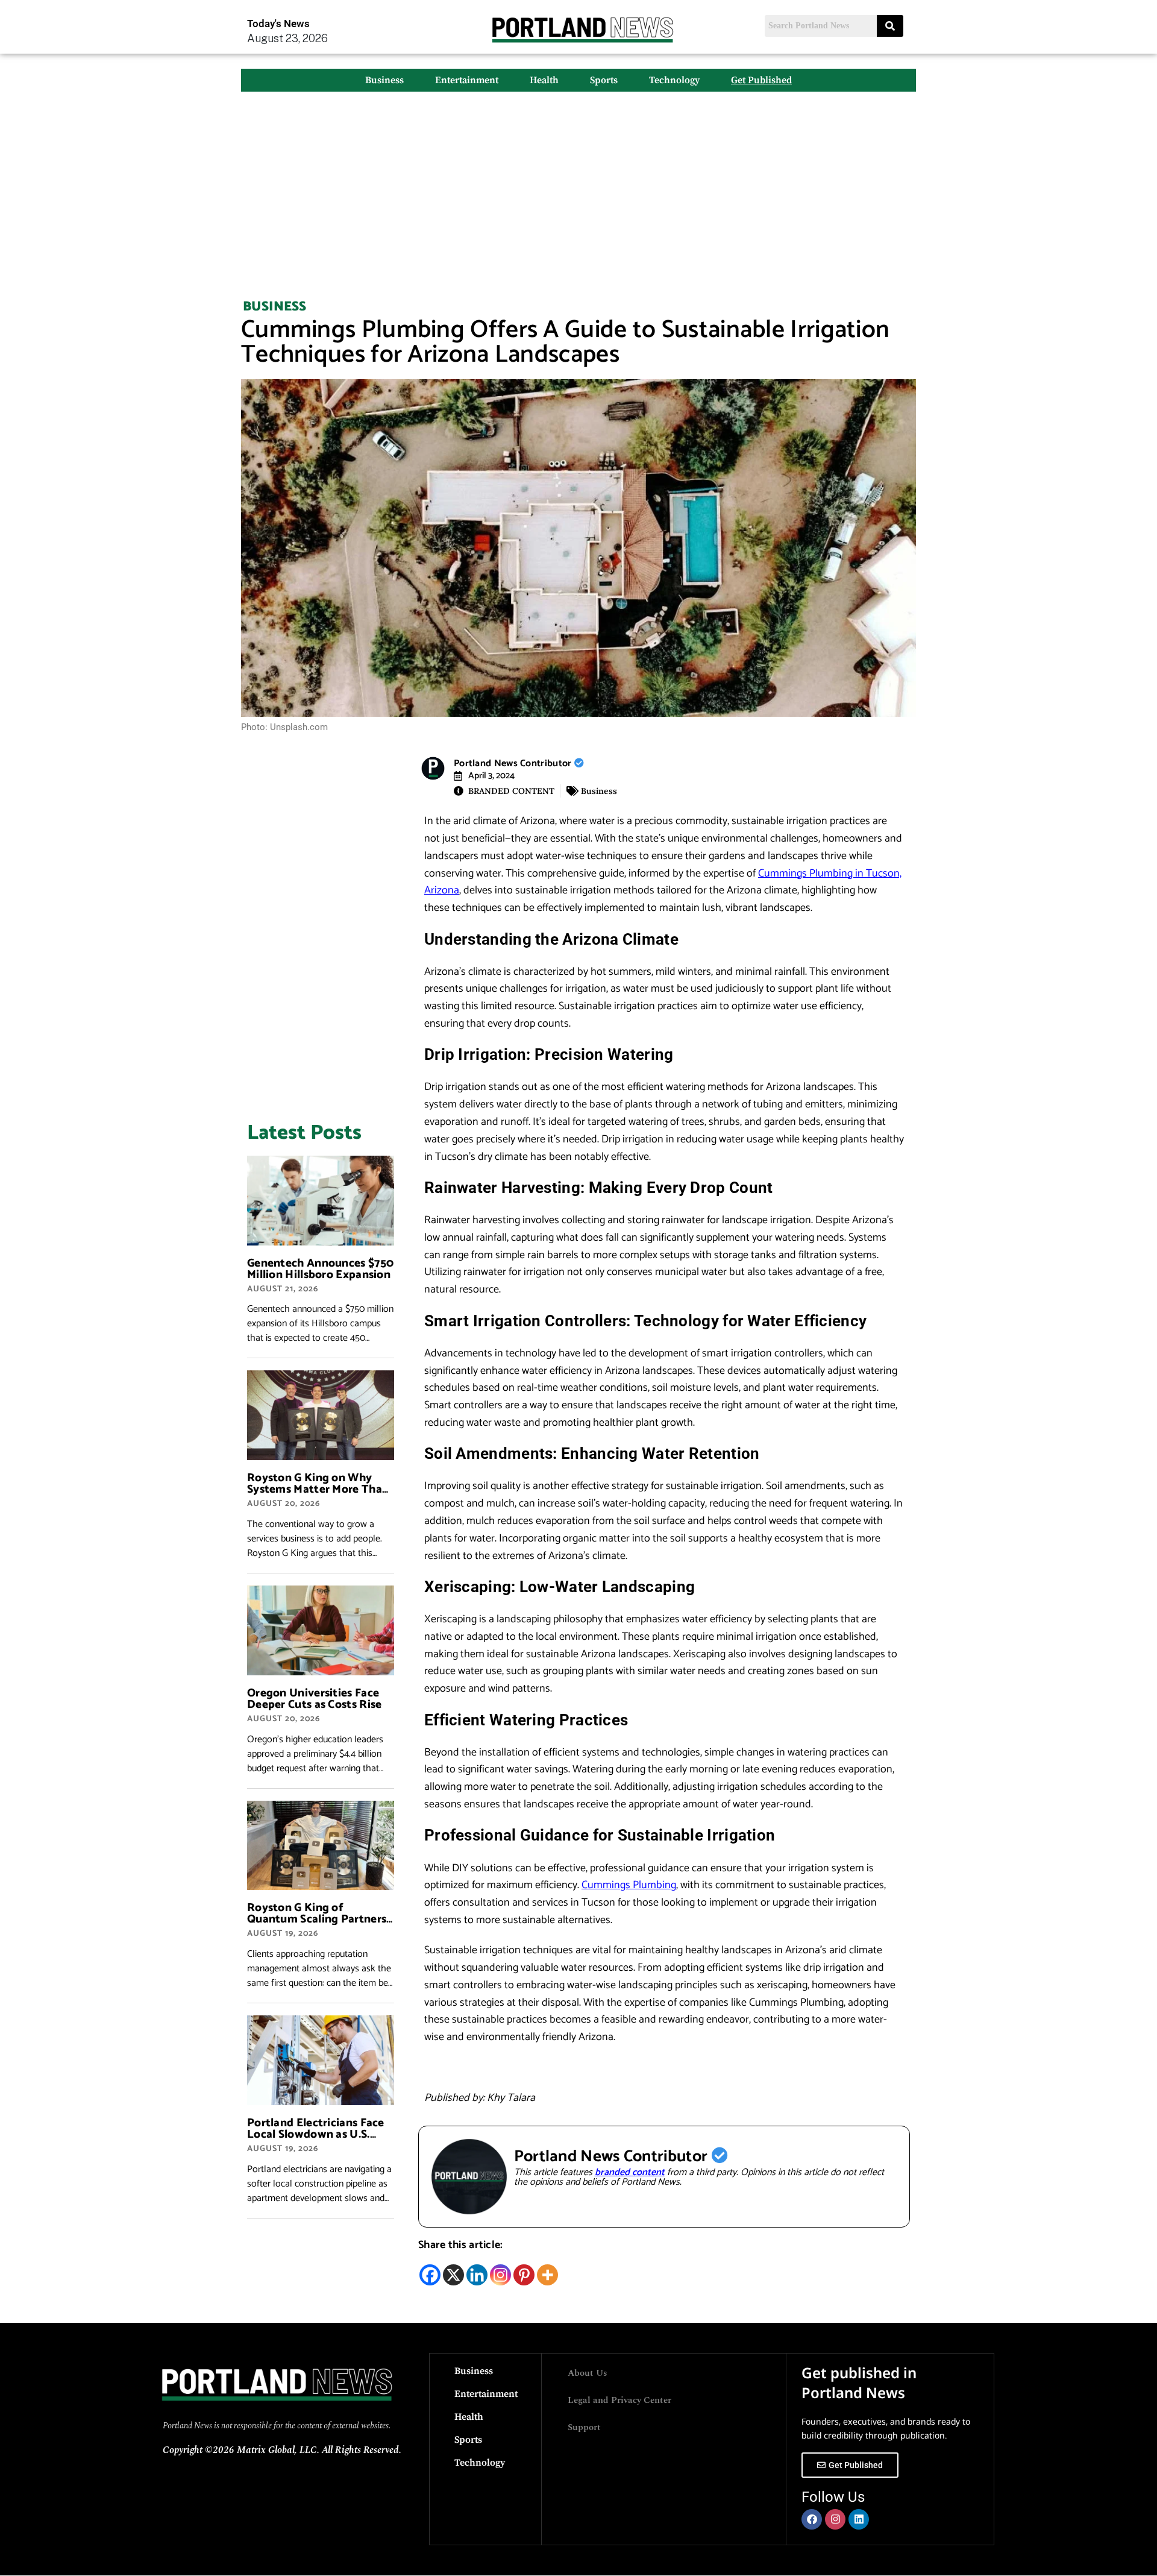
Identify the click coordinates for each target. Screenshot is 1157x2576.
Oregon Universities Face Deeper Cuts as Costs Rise (315, 1699)
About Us (588, 2373)
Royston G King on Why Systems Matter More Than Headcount (318, 1489)
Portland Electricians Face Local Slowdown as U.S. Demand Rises (316, 2134)
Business (384, 80)
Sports (604, 80)
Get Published (761, 80)
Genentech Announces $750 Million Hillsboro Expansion (320, 1269)
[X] (453, 2275)
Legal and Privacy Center (619, 2400)
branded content (630, 2172)
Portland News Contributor (514, 764)
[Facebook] (430, 2275)
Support (584, 2427)
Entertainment (467, 80)
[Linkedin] (477, 2275)
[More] (547, 2275)
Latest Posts (304, 1133)
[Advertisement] (578, 188)
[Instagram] (500, 2275)
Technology (674, 80)
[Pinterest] (524, 2275)
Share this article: (461, 2245)
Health (544, 80)
